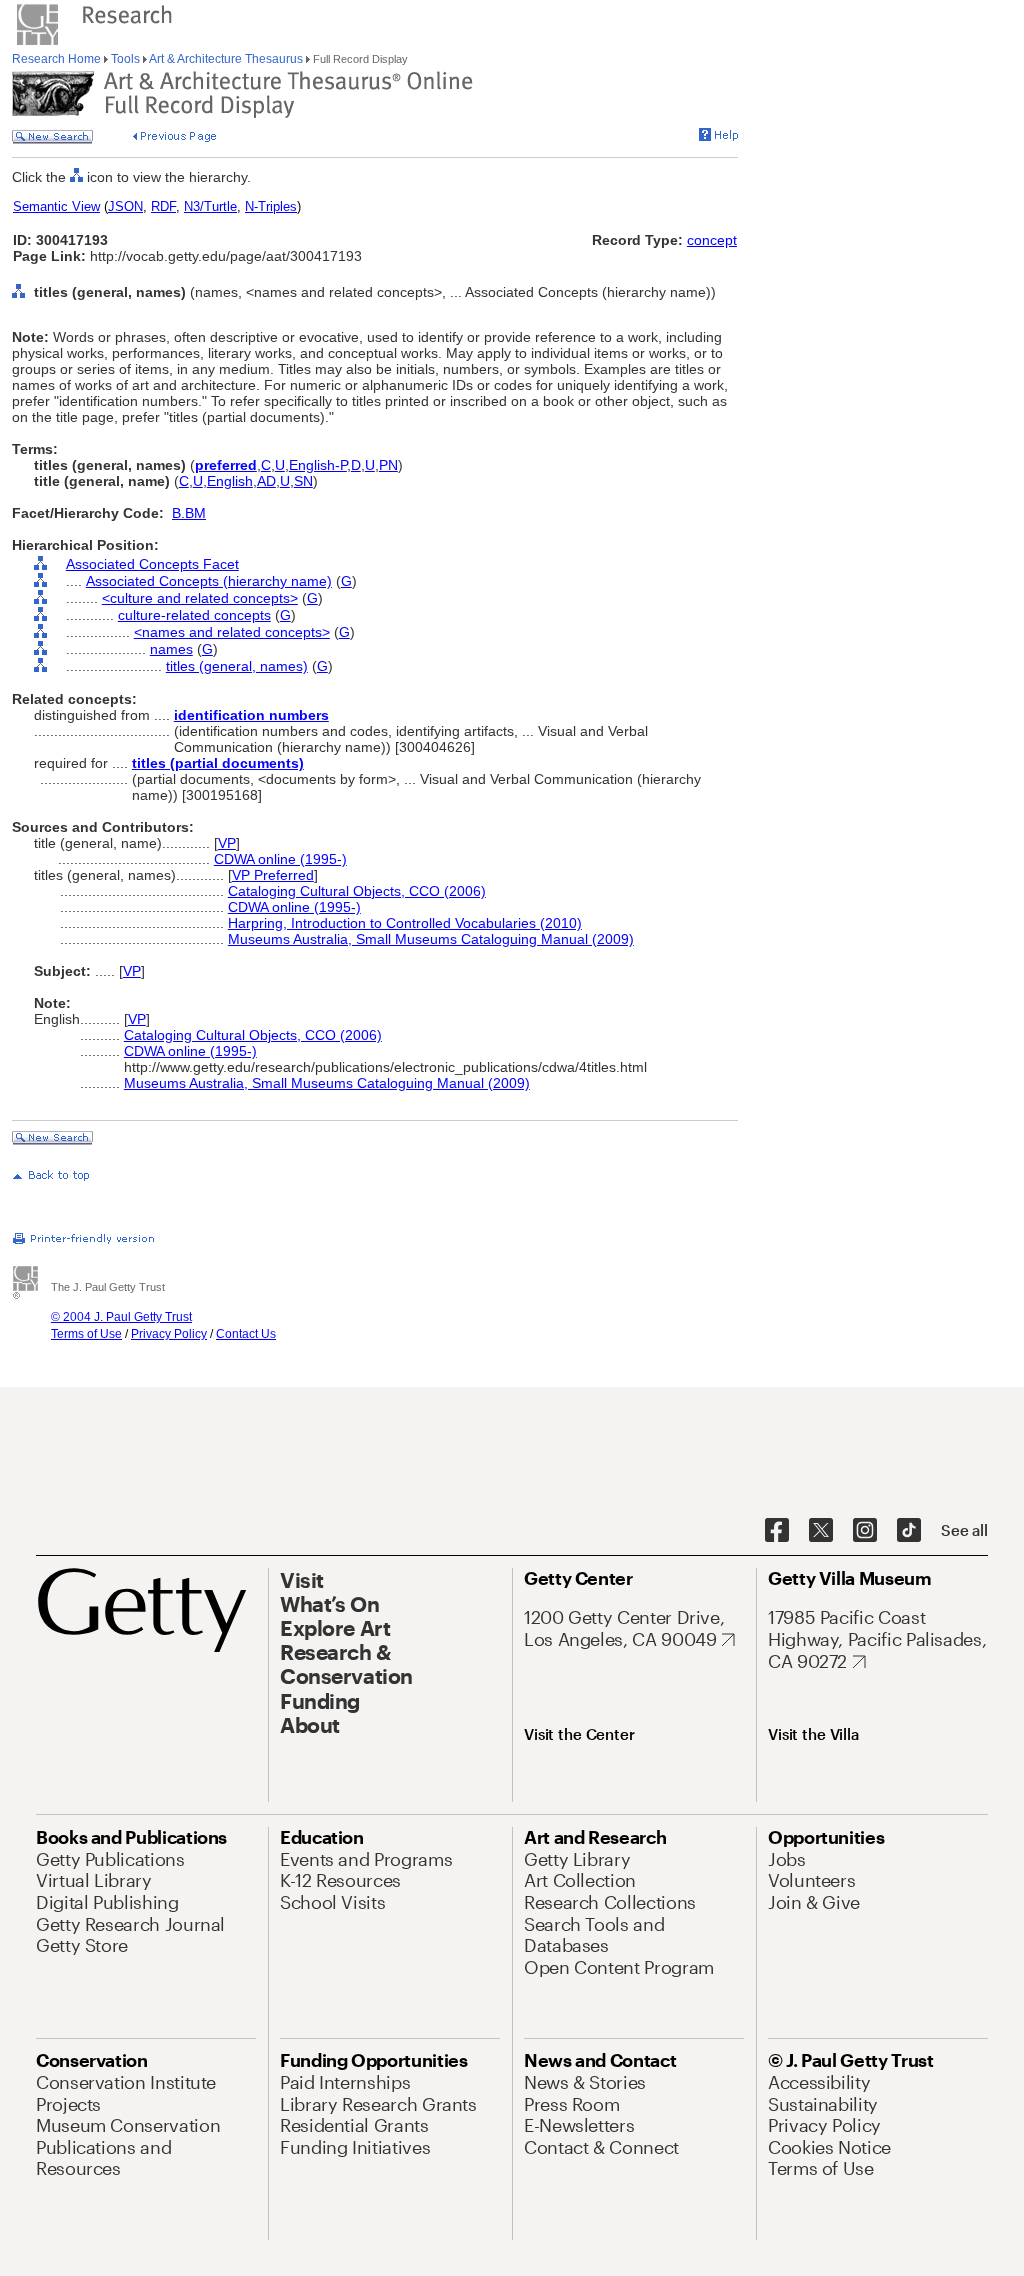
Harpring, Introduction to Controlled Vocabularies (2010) (405, 923)
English (230, 481)
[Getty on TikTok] (909, 1531)
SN (303, 481)
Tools (125, 59)
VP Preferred (273, 875)
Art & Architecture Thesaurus (226, 59)
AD (266, 481)
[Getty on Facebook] (777, 1531)
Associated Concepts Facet (152, 564)
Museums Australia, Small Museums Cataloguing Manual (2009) (431, 939)
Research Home (58, 59)
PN (388, 465)
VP (227, 843)
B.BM (189, 513)
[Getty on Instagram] (865, 1531)
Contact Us (246, 1334)
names (171, 649)
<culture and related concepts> (200, 598)
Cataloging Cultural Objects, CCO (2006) (357, 891)
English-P (318, 465)
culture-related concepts (194, 615)
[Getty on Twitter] (821, 1531)
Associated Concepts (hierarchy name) (209, 581)
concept (712, 240)
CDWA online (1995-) (280, 859)
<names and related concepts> (232, 632)
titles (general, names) (237, 666)
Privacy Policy (169, 1334)
